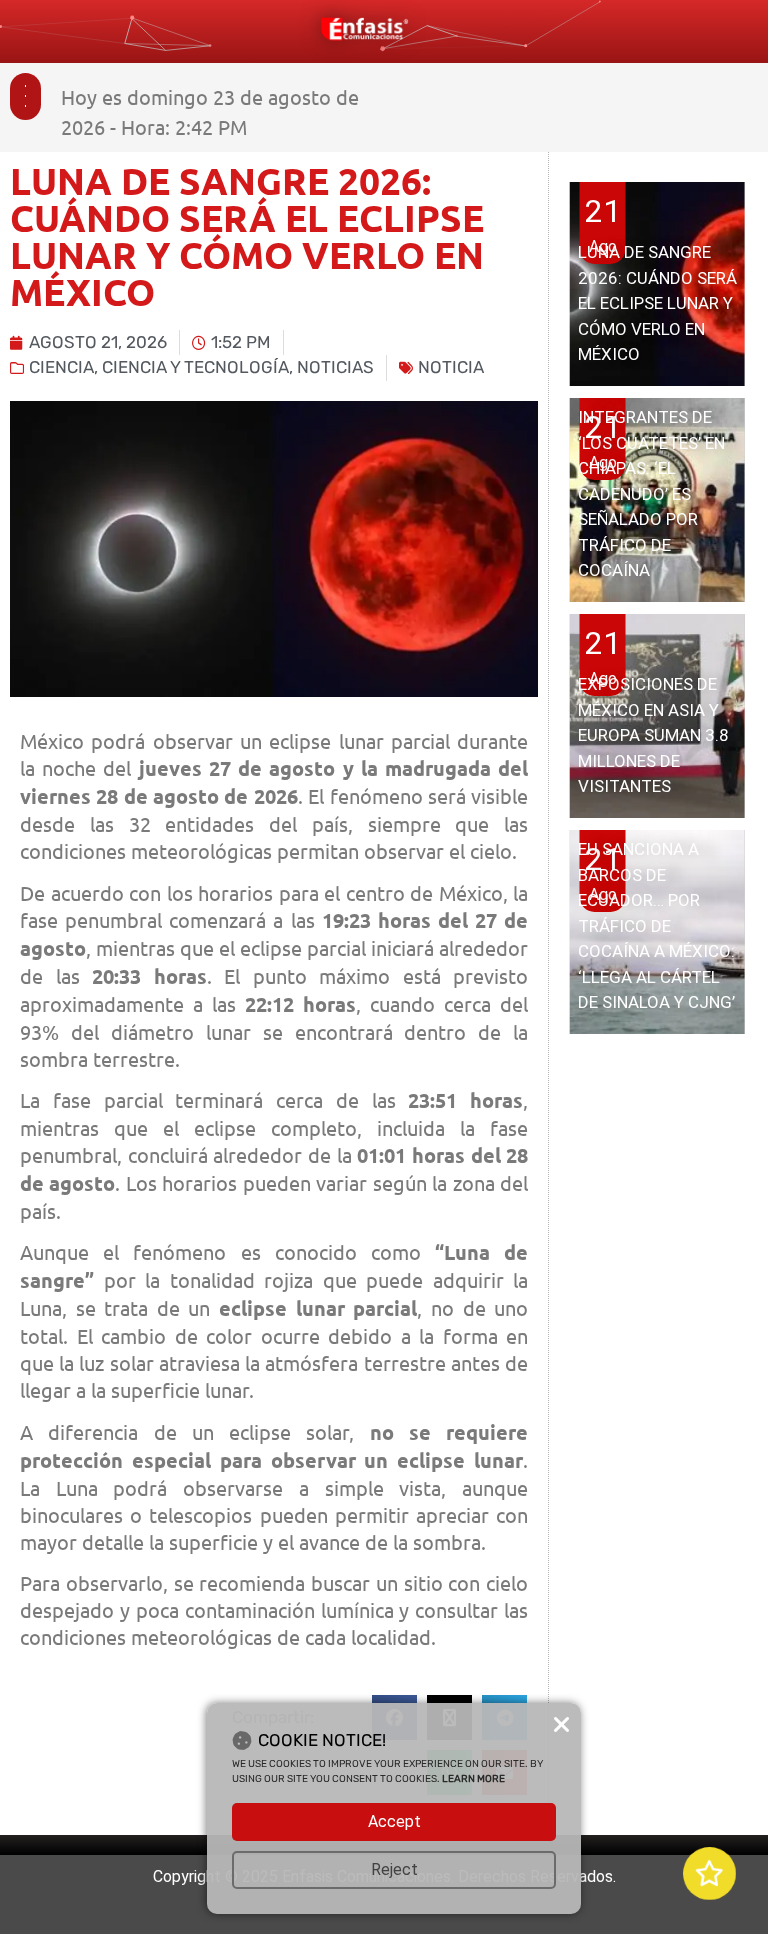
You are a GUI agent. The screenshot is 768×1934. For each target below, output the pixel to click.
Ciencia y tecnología (195, 367)
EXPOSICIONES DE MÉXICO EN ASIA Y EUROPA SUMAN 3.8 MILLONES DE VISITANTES (653, 735)
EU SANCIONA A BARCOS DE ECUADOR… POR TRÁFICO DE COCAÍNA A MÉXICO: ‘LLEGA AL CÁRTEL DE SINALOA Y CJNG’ (656, 925)
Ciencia (61, 367)
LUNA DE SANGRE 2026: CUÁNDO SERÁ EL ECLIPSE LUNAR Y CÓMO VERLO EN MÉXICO (657, 303)
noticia (451, 367)
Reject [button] (394, 1869)
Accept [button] (394, 1821)
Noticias (335, 367)
